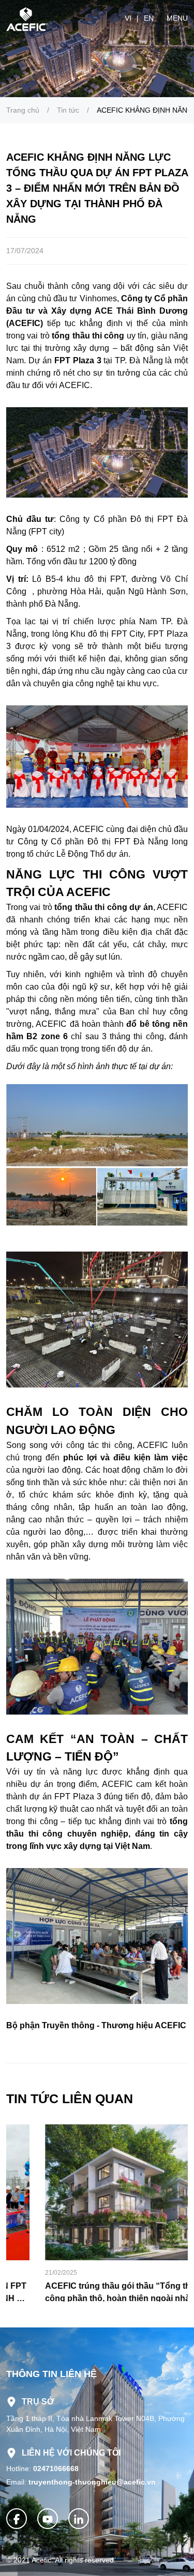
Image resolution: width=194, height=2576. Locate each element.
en (149, 18)
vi (128, 18)
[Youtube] (48, 2519)
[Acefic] (27, 18)
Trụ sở (38, 2402)
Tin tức (68, 110)
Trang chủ (23, 110)
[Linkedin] (79, 2519)
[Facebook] (17, 2519)
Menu (177, 18)
